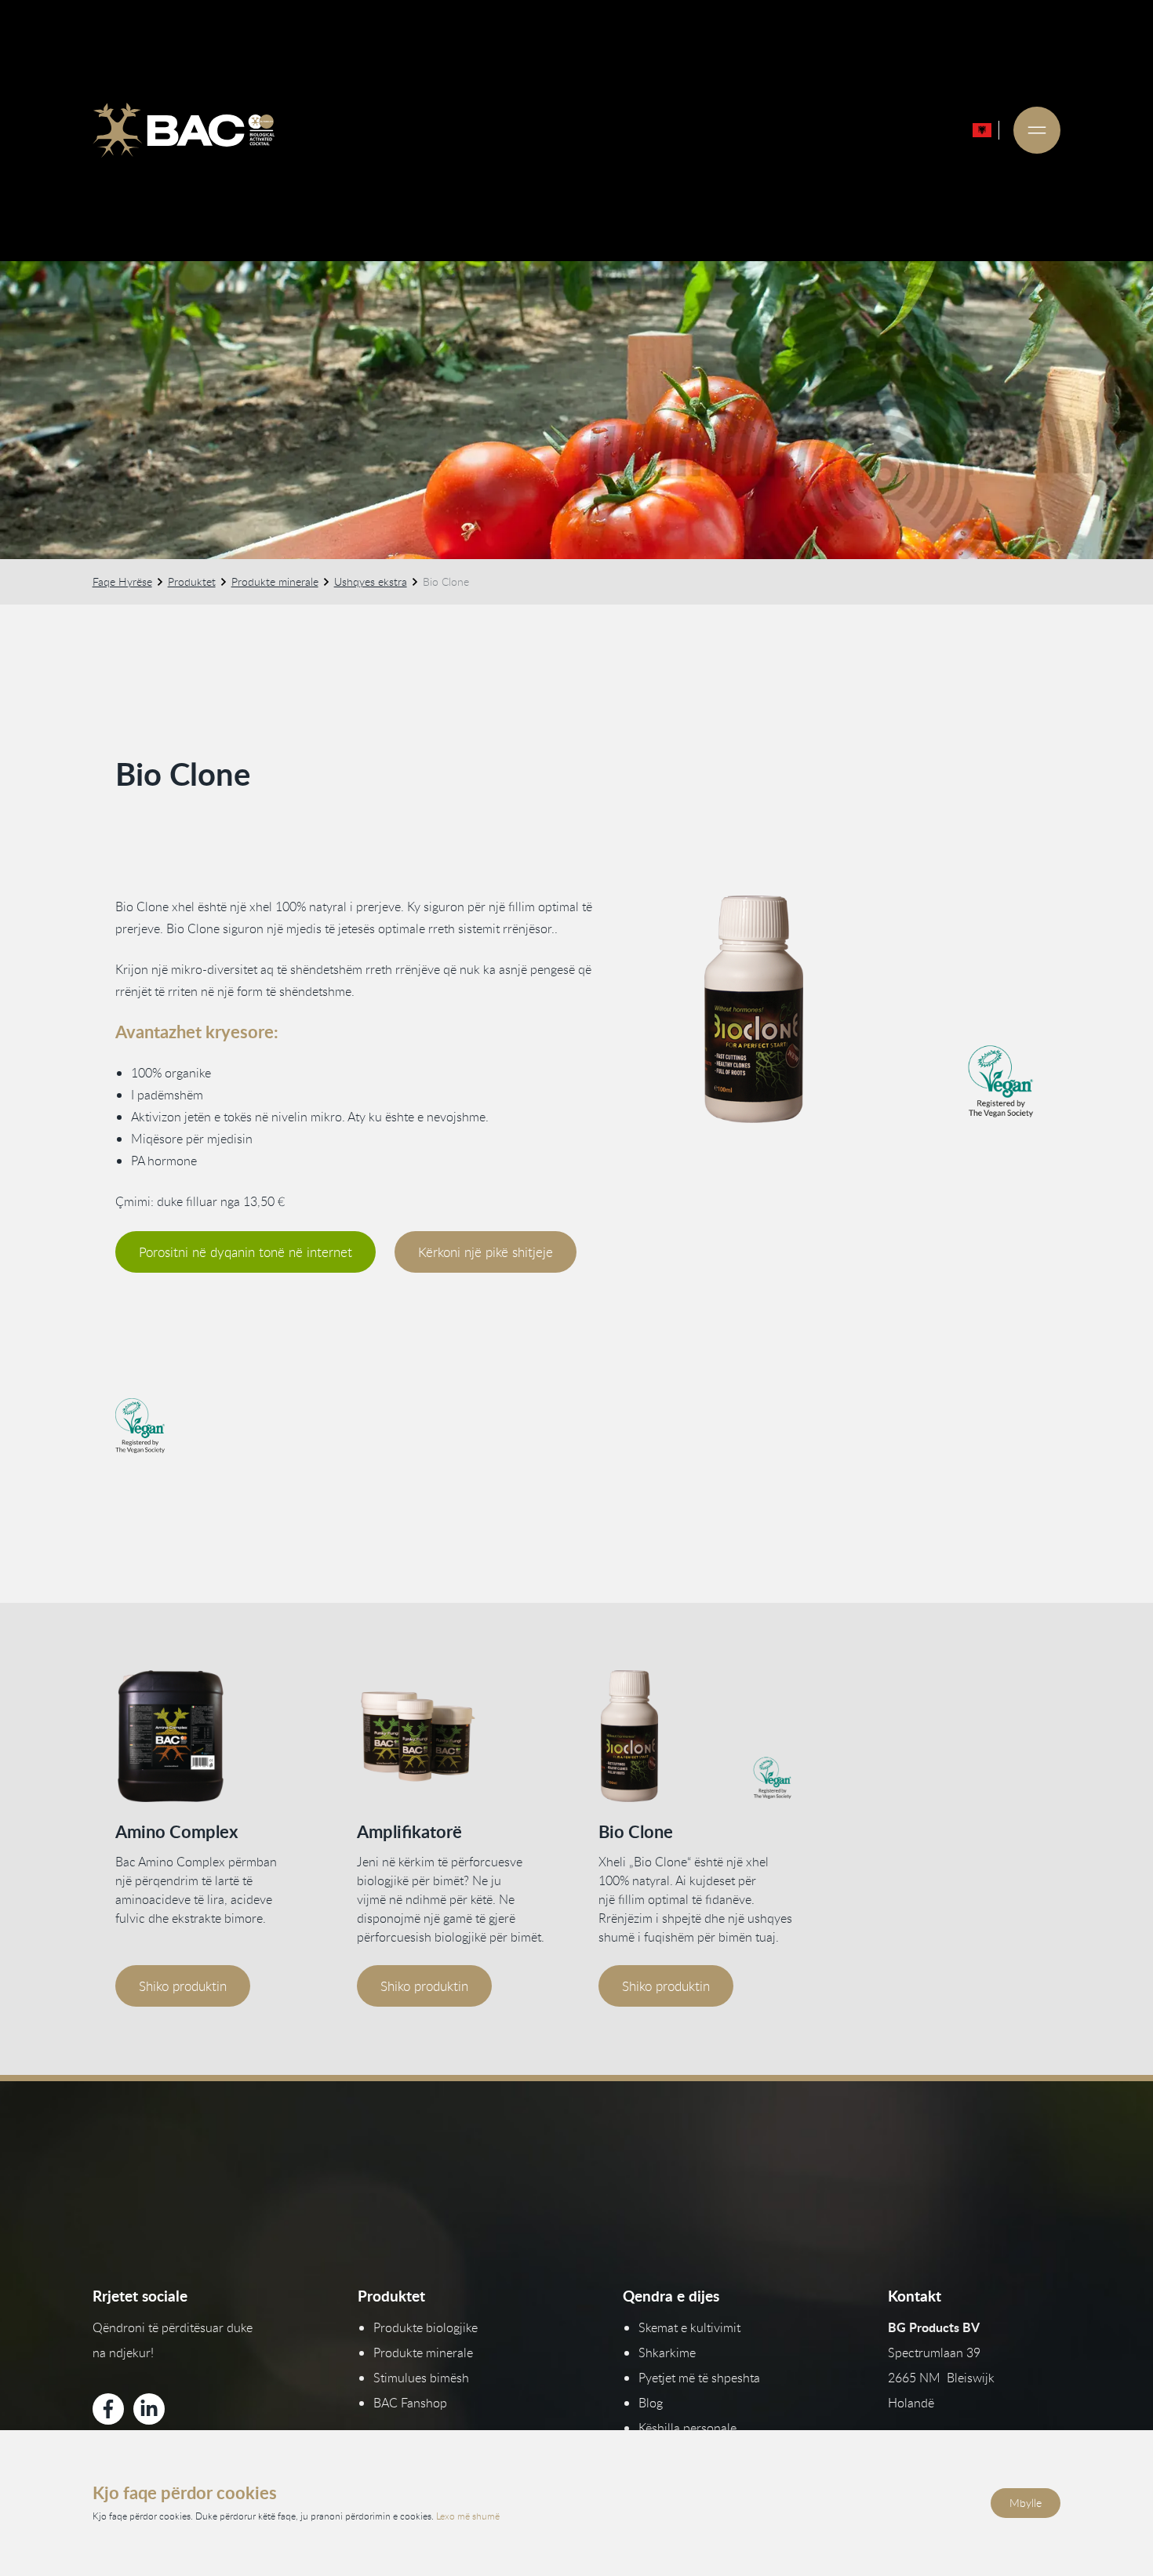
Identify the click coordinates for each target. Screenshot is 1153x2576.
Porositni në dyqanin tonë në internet (246, 1252)
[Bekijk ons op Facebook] (108, 2409)
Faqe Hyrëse (122, 581)
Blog (651, 2403)
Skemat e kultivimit (689, 2327)
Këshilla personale (687, 2428)
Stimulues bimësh (421, 2378)
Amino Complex (176, 1831)
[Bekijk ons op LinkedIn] (149, 2409)
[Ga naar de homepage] (184, 130)
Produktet (192, 581)
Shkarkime (667, 2353)
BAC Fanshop (410, 2403)
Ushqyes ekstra (371, 581)
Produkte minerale (275, 581)
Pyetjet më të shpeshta (699, 2378)
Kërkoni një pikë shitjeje (486, 1252)
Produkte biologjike (426, 2327)
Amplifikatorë (409, 1831)
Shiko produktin (183, 1986)
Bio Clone (636, 1831)
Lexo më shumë (468, 2516)
